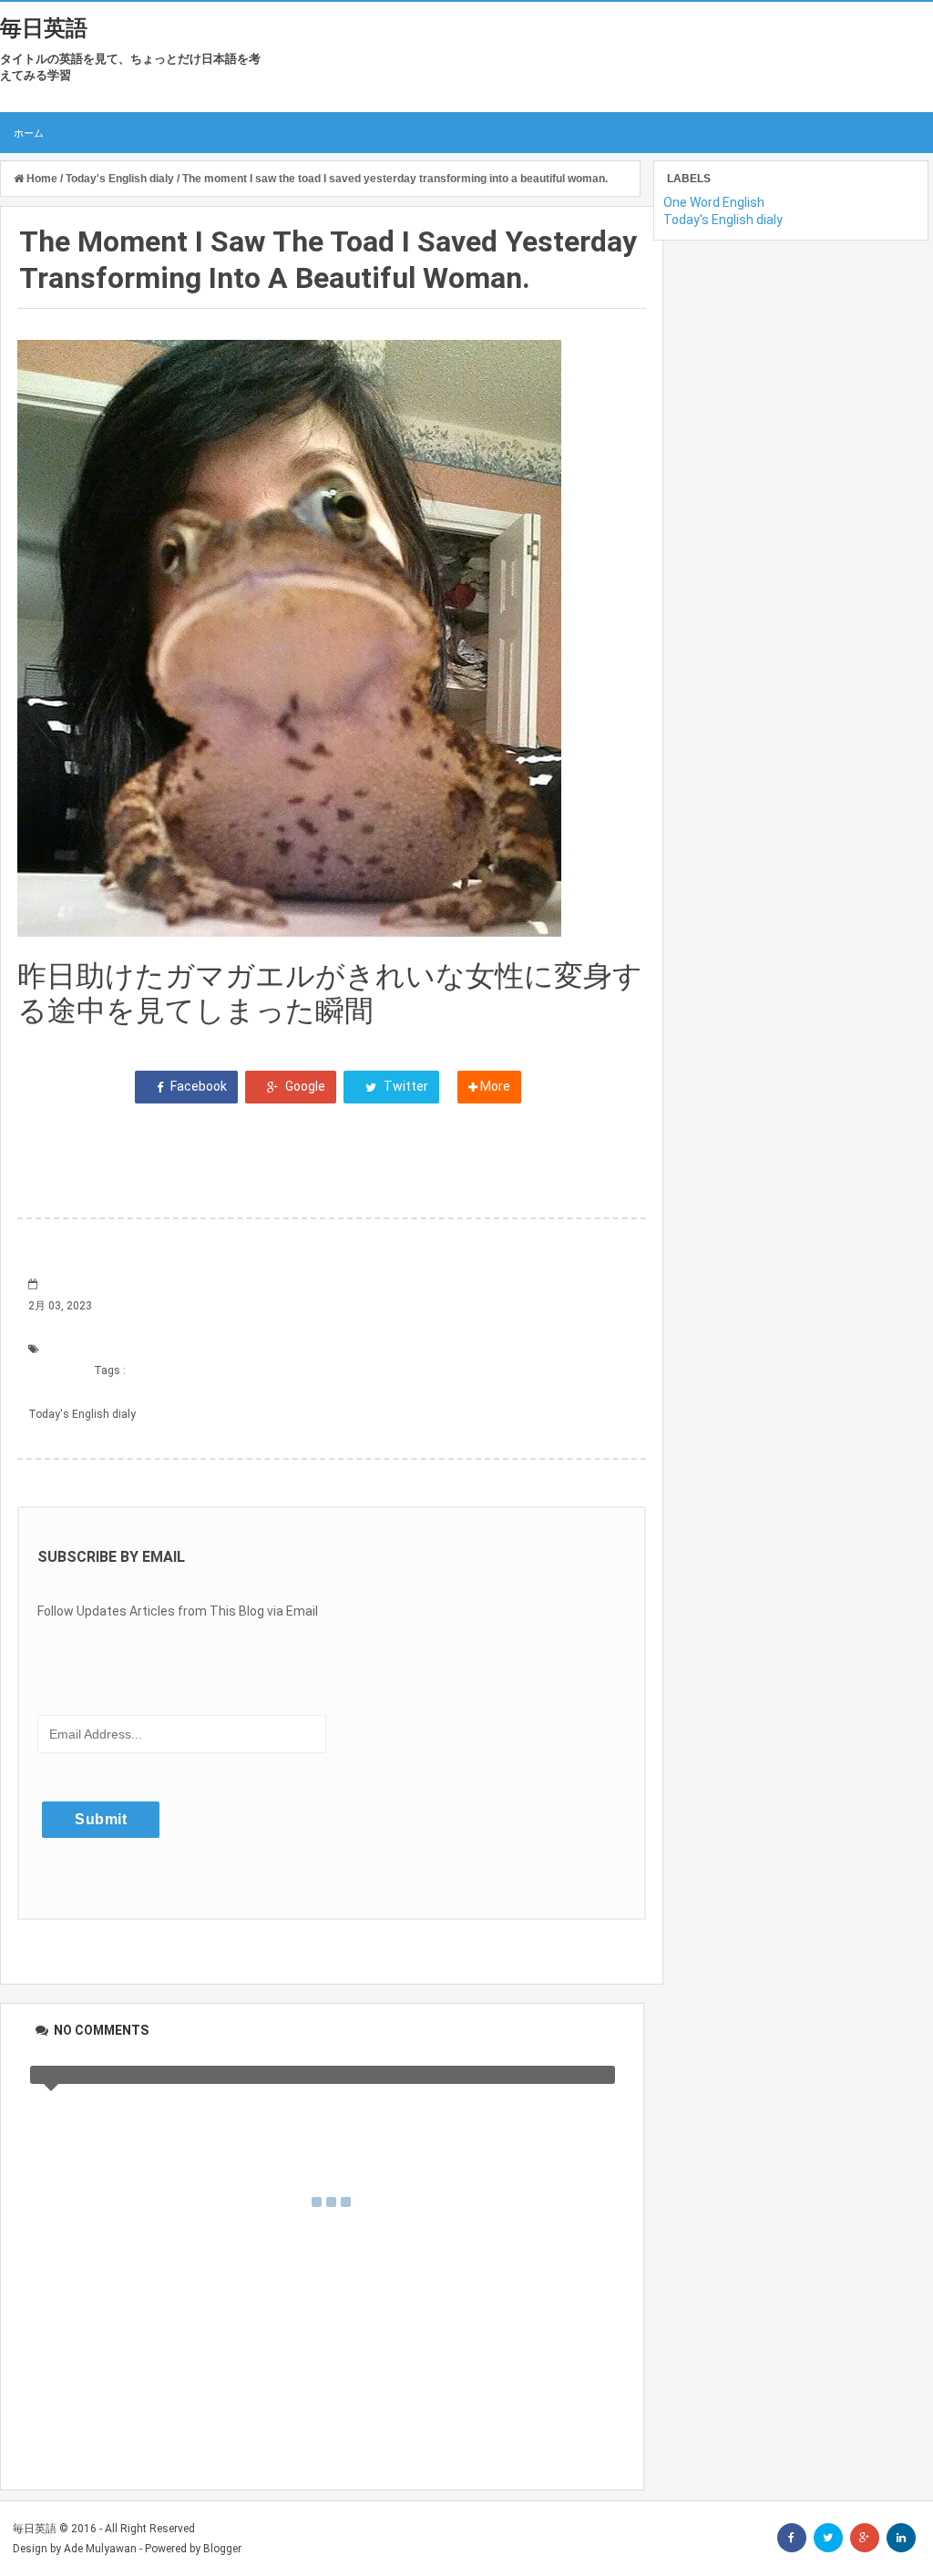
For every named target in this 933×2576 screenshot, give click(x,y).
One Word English (714, 202)
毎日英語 (44, 28)
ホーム (29, 133)
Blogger (222, 2549)
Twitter (405, 1086)
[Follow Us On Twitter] (828, 2538)
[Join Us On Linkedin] (901, 2538)
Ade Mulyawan (100, 2549)
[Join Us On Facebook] (792, 2538)
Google (304, 1086)
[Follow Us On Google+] (865, 2538)
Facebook (197, 1086)
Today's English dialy (82, 1414)
